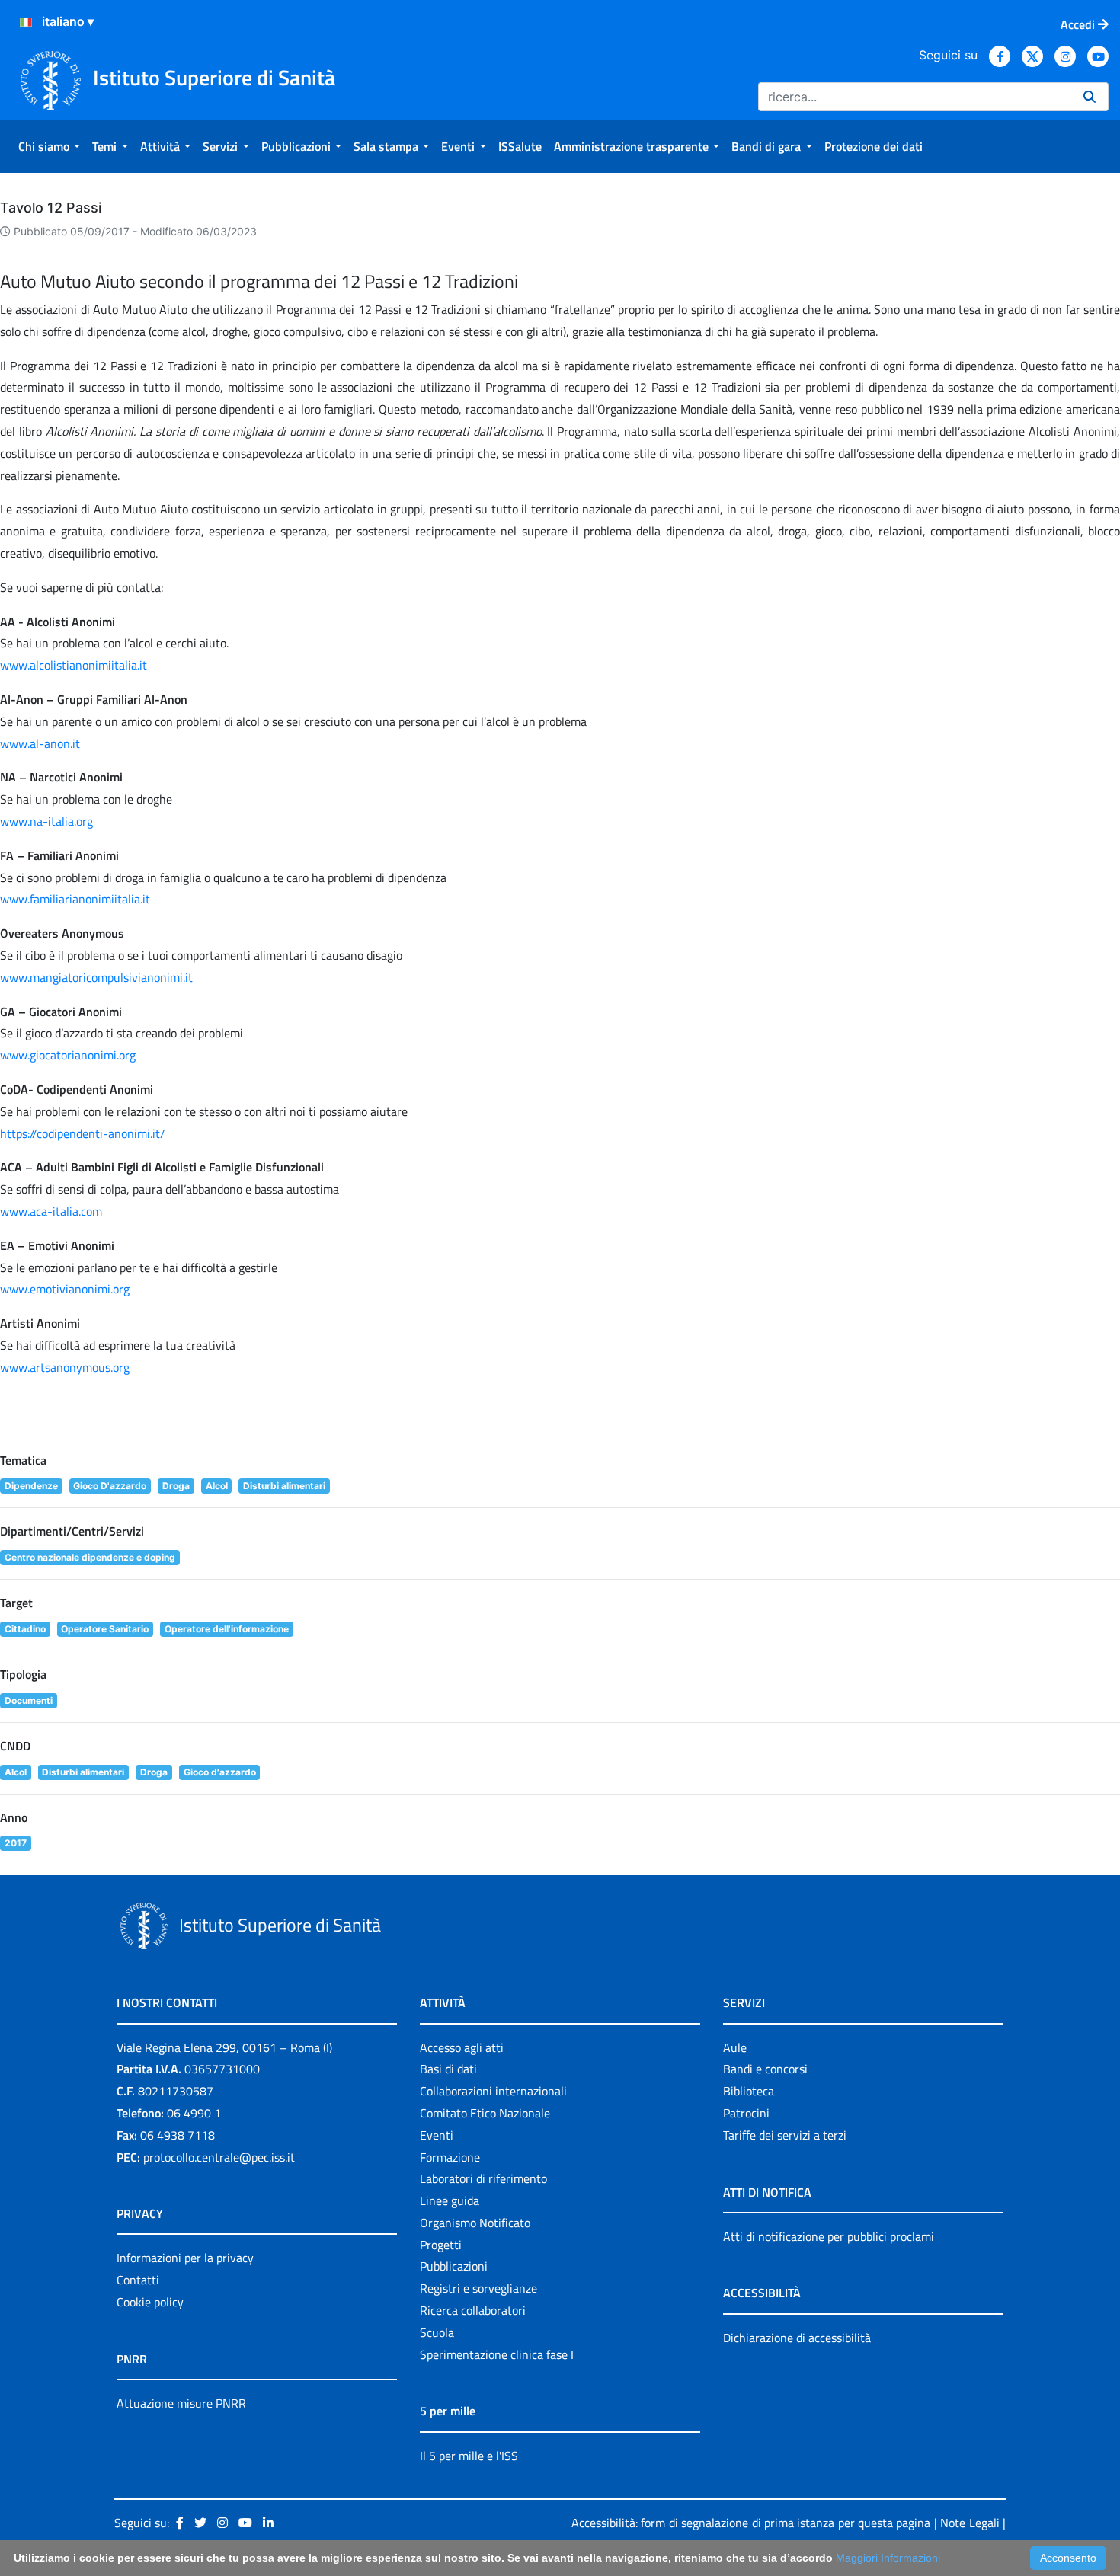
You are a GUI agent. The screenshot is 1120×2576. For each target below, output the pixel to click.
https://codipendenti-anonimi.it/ (83, 1133)
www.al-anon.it (40, 743)
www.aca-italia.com (51, 1211)
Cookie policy (150, 2302)
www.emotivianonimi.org (65, 1289)
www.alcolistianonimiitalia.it (74, 665)
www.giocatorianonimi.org (68, 1055)
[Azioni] (26, 22)
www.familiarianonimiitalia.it (75, 899)
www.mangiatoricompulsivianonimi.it (96, 977)
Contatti (138, 2280)
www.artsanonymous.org (65, 1367)
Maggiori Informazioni (888, 2558)
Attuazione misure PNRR (181, 2403)
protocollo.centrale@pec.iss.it (219, 2157)
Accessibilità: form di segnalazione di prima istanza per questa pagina (751, 2523)
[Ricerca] (1090, 97)
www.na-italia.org (46, 821)
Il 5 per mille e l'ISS (469, 2456)
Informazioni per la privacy (185, 2258)
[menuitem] (49, 146)
